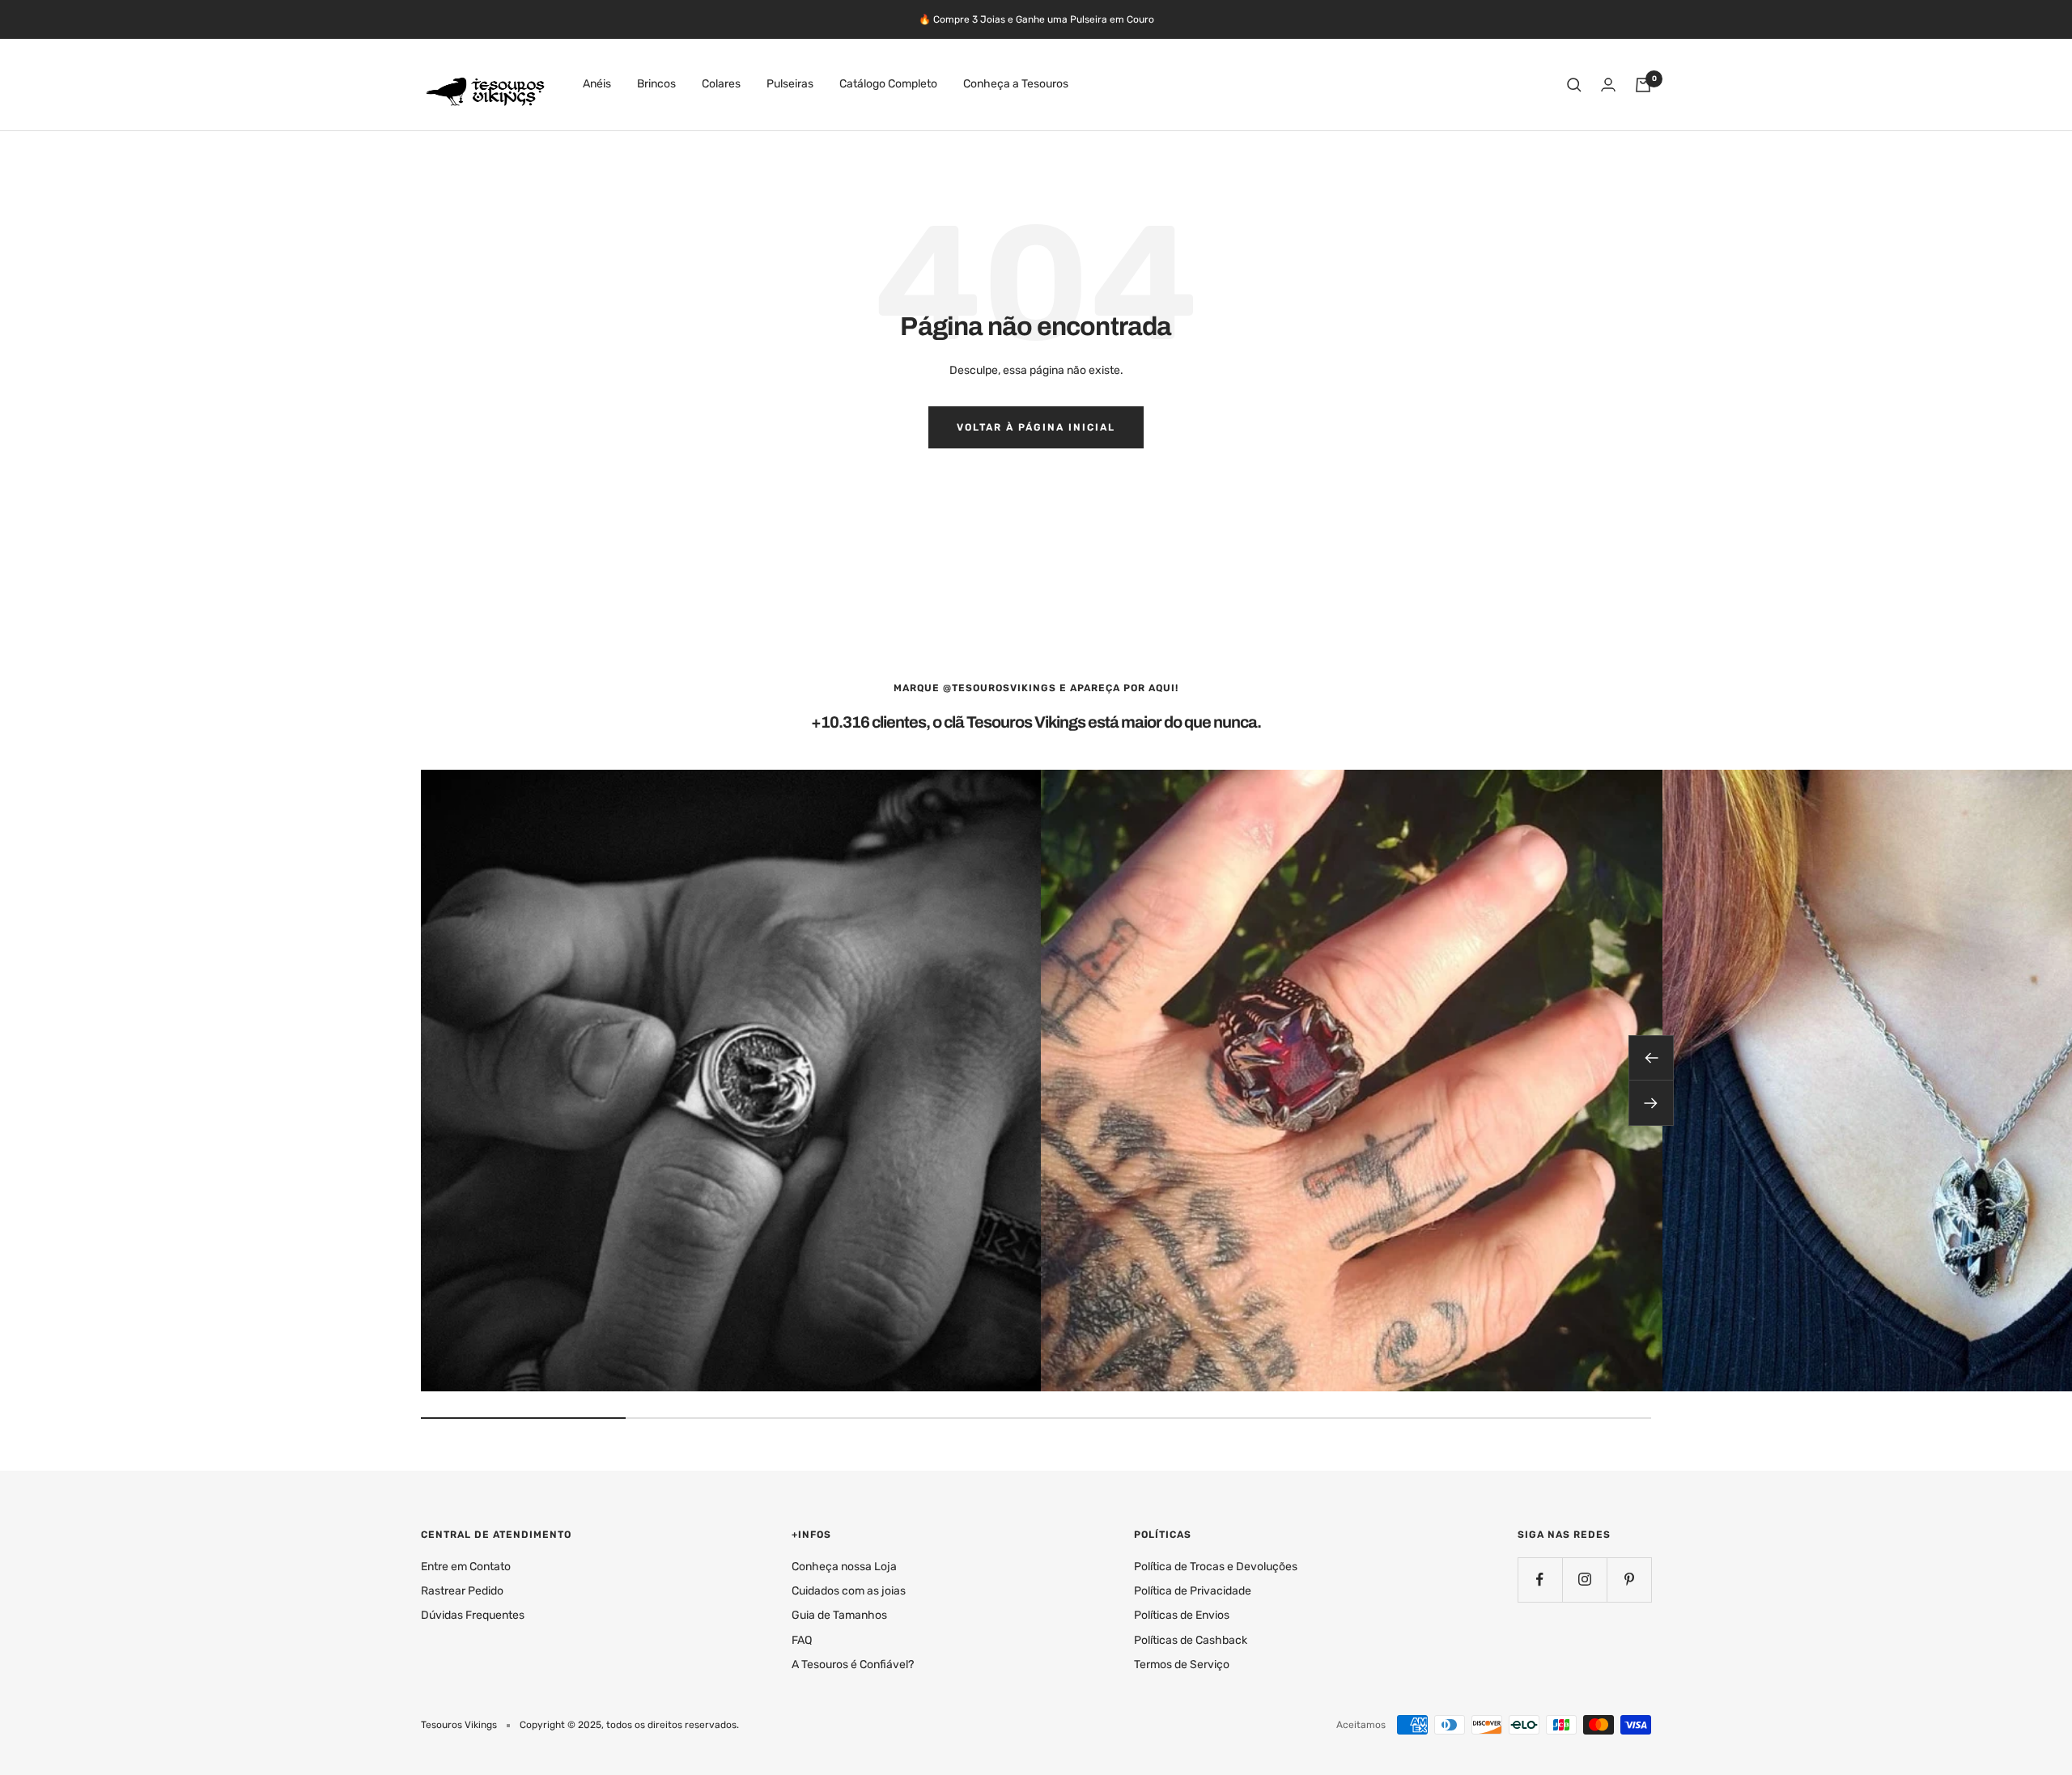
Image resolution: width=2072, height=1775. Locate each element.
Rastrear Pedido (462, 1591)
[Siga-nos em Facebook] (1540, 1580)
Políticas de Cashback (1191, 1640)
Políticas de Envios (1182, 1615)
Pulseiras (790, 85)
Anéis (597, 85)
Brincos (656, 85)
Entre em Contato (466, 1567)
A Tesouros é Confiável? (853, 1665)
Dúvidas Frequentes (473, 1615)
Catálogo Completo (888, 85)
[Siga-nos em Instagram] (1584, 1580)
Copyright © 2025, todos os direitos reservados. (629, 1725)
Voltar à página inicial (1036, 427)
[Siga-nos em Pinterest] (1629, 1580)
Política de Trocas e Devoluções (1216, 1567)
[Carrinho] (1643, 85)
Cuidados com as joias (849, 1591)
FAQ (802, 1640)
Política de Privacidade (1193, 1591)
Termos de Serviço (1182, 1665)
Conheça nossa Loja (844, 1567)
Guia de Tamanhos (839, 1615)
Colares (721, 85)
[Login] (1608, 85)
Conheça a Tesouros (1016, 85)
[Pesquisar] (1574, 85)
